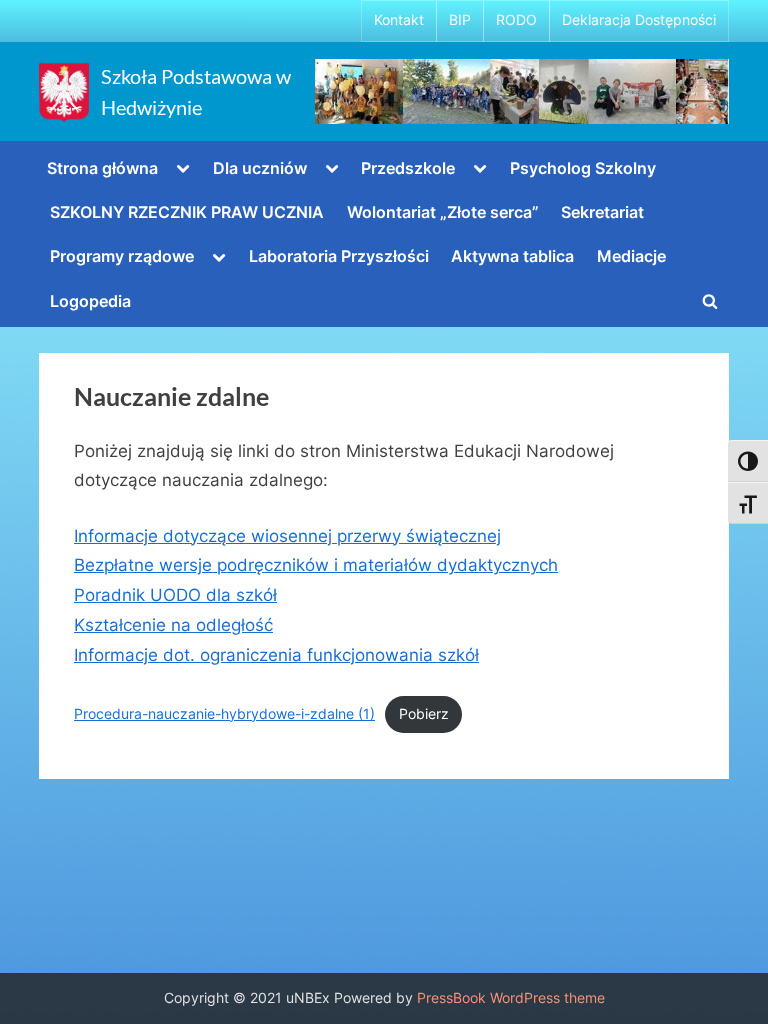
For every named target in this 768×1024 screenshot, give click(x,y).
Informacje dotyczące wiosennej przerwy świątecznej (287, 536)
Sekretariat (602, 212)
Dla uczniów (260, 168)
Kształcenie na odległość (173, 625)
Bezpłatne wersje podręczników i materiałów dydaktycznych (316, 565)
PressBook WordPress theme (511, 998)
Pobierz (424, 714)
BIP (460, 20)
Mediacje (631, 256)
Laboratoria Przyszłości (339, 256)
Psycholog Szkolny (583, 168)
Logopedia (90, 301)
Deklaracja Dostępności (639, 20)
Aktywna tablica (512, 256)
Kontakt (399, 20)
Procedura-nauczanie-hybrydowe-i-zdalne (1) (224, 714)
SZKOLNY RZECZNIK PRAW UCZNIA (187, 212)
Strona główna (102, 168)
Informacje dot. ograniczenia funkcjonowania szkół (276, 655)
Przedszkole (408, 168)
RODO (516, 20)
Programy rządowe (122, 256)
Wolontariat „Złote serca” (443, 212)
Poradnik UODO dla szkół (175, 595)
